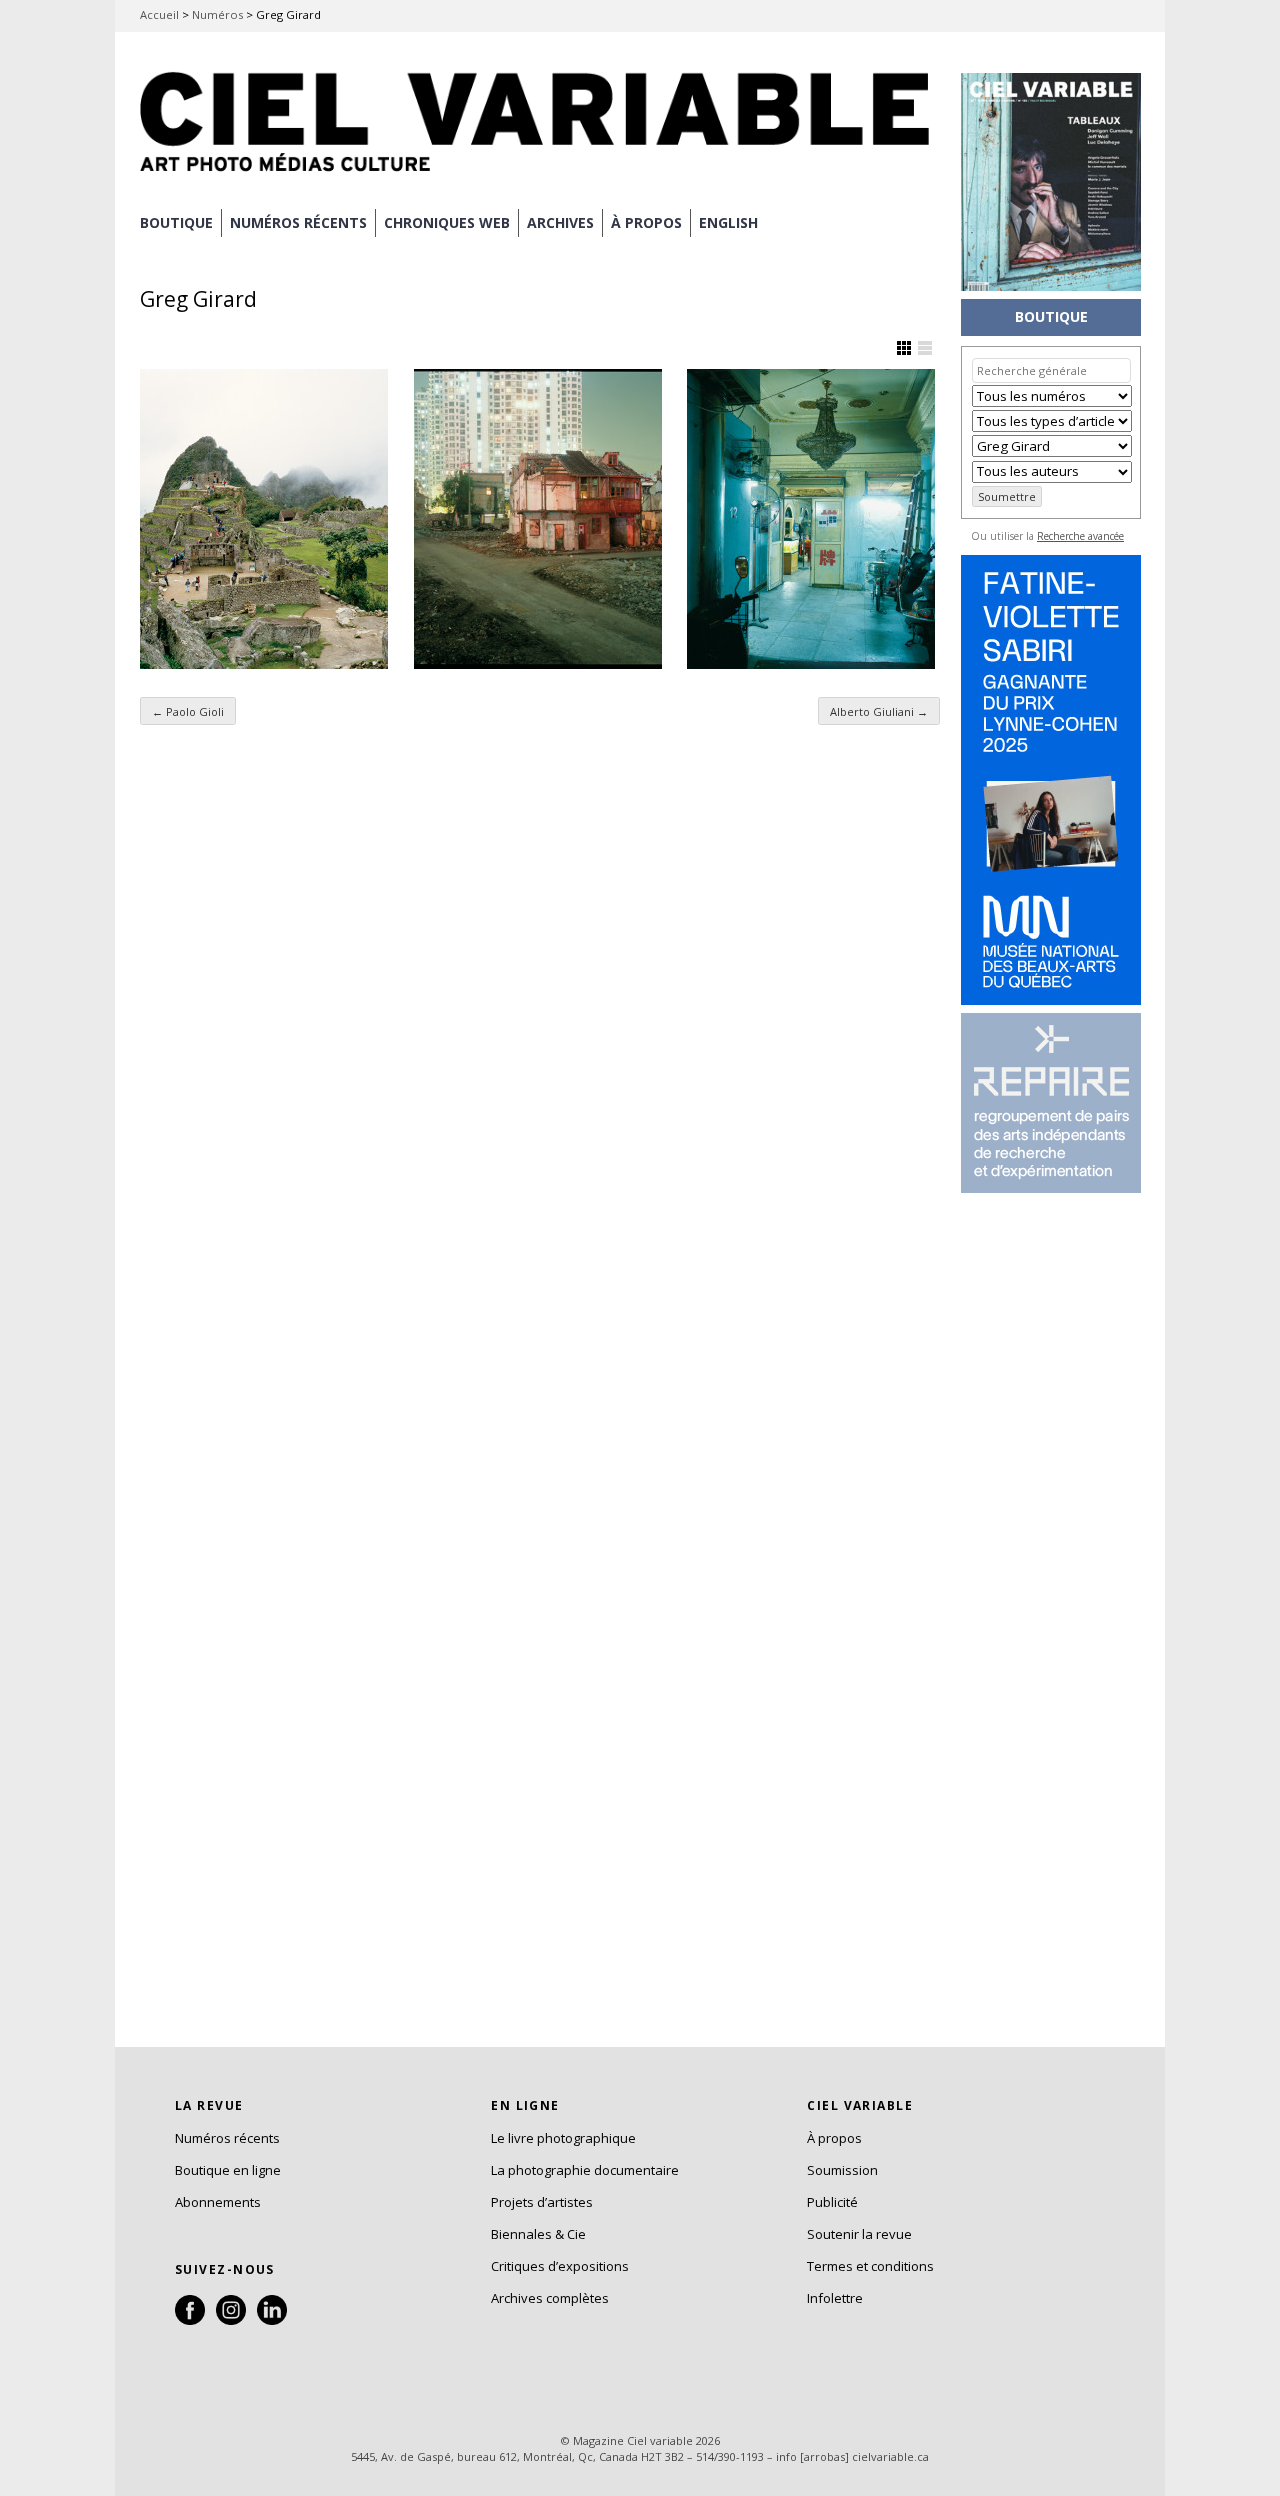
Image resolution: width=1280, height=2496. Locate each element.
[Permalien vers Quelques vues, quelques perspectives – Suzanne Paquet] (264, 519)
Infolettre (835, 2298)
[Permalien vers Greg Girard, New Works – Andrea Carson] (811, 519)
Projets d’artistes (542, 2202)
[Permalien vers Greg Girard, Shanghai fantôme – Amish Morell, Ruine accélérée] (538, 519)
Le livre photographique (563, 2138)
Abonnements (218, 2202)
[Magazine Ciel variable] (540, 175)
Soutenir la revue (859, 2234)
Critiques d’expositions (560, 2266)
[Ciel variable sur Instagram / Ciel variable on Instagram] (231, 2320)
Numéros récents (227, 2138)
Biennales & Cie (538, 2234)
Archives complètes (550, 2298)
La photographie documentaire (585, 2170)
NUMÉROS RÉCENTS (298, 222)
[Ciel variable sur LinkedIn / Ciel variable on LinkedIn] (272, 2320)
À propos (834, 2138)
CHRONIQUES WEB (447, 222)
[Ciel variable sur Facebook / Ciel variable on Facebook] (190, 2320)
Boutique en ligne (228, 2170)
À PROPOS (646, 222)
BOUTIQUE (176, 222)
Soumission (842, 2170)
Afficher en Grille (904, 348)
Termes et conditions (870, 2266)
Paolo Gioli (188, 711)
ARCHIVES (560, 222)
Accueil (159, 14)
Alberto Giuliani (879, 711)
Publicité (832, 2202)
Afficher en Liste (925, 348)
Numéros (217, 14)
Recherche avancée (1080, 536)
